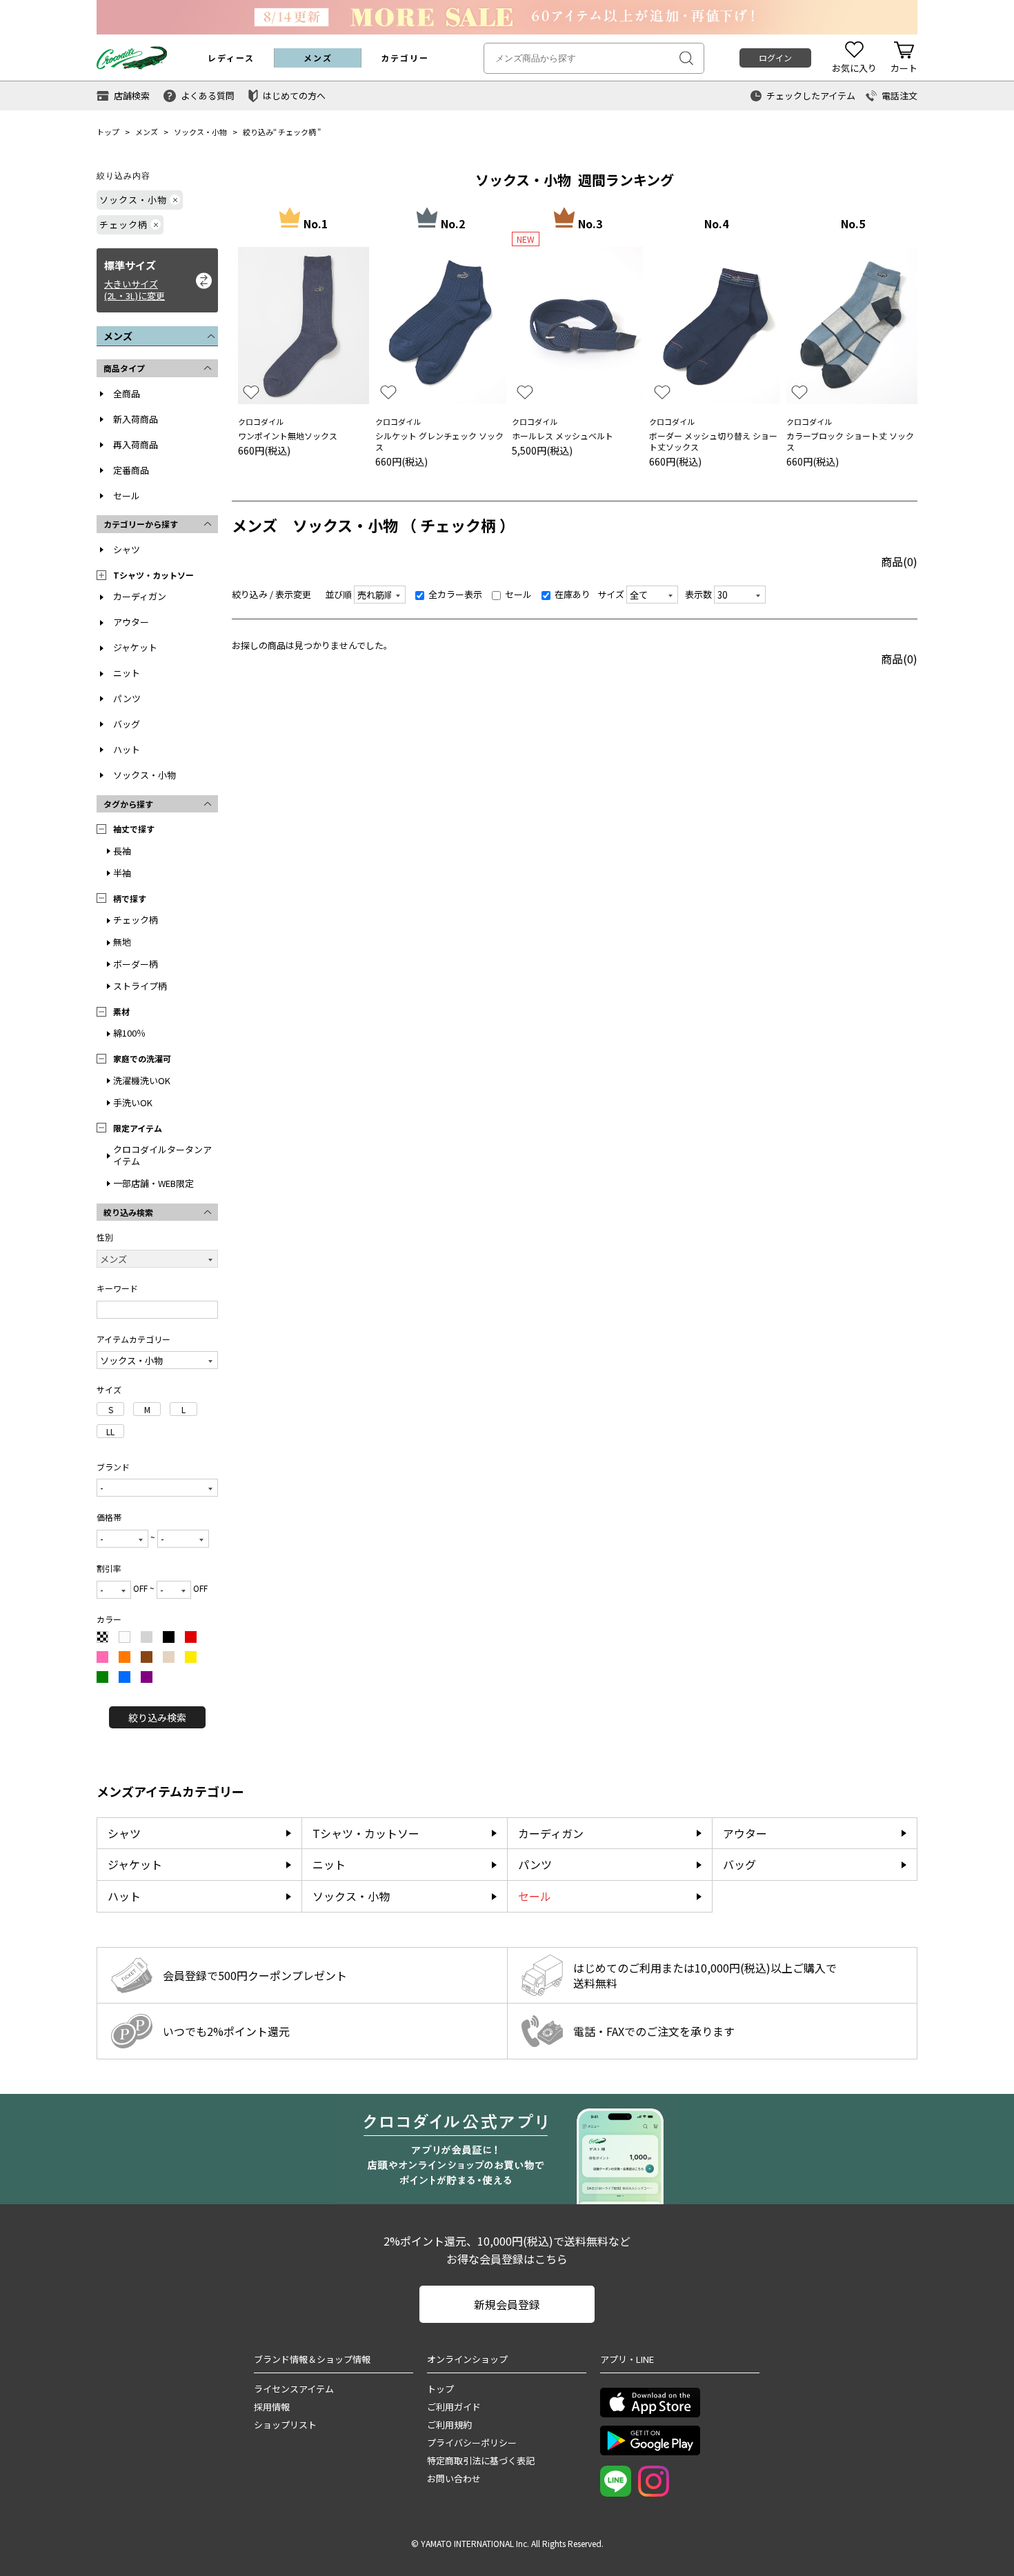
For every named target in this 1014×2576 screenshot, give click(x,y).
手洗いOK (133, 1102)
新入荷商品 (136, 419)
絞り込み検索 (157, 1717)
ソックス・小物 (200, 132)
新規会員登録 (507, 2304)
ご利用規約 (449, 2425)
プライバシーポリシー (472, 2443)
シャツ (127, 549)
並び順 (338, 594)
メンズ (147, 132)
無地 (122, 942)
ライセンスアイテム (294, 2389)
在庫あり (571, 594)
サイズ (611, 594)
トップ (108, 132)
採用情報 (272, 2407)
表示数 (698, 594)
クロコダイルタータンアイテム (162, 1155)
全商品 (127, 393)
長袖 (122, 851)
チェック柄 (297, 132)
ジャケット (135, 647)
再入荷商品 (136, 445)
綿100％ (129, 1033)
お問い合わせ (454, 2478)
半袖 (122, 873)
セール (127, 496)
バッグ (127, 724)
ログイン (775, 58)
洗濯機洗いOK (142, 1080)
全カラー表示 (454, 594)
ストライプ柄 (140, 986)
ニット (127, 673)
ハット (127, 749)
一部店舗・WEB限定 (153, 1183)
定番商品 (131, 470)
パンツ (127, 698)
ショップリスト (285, 2425)
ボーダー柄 (136, 964)
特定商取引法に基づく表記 (481, 2460)
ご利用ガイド (454, 2407)
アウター (131, 622)
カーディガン (140, 596)
